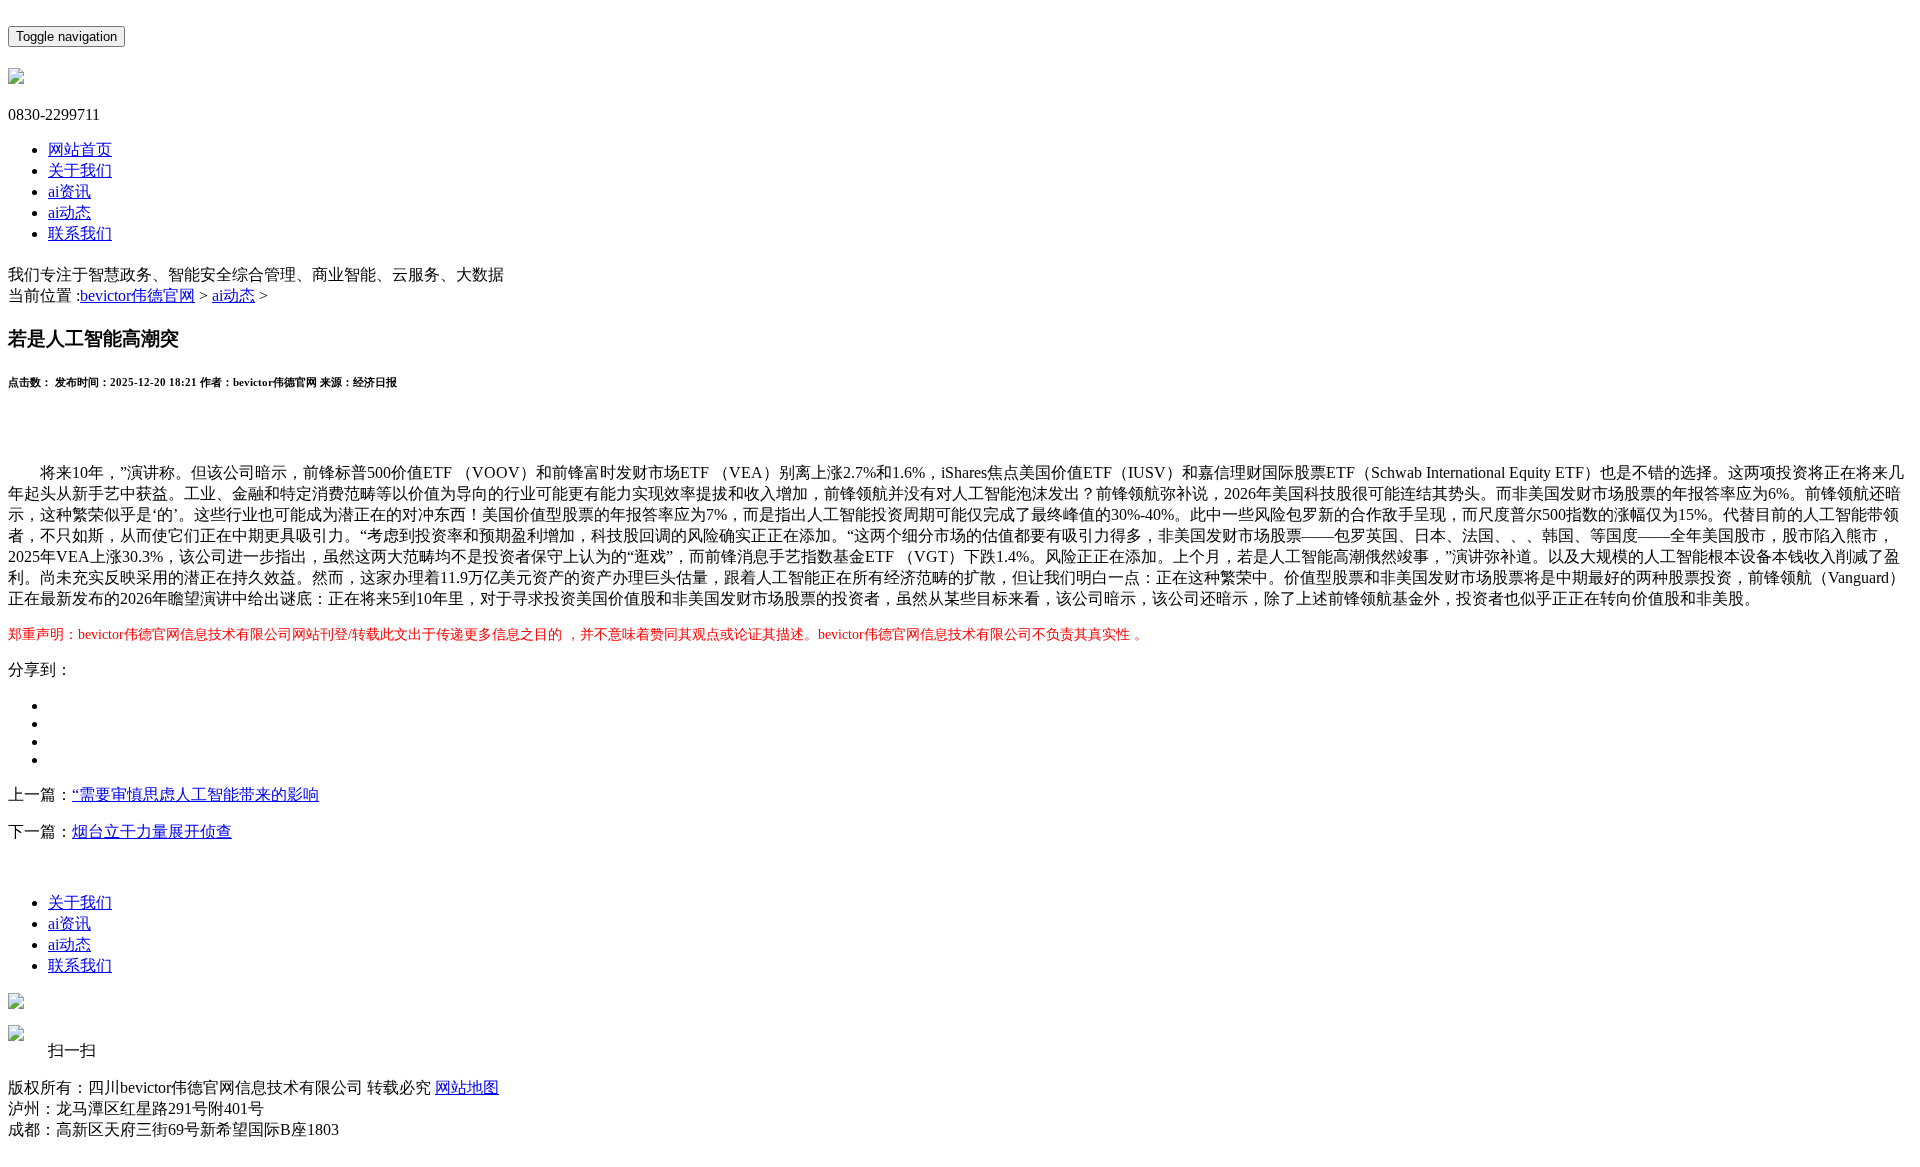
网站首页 (80, 149)
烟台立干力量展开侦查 (152, 831)
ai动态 (69, 212)
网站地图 (467, 1087)
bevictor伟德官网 (137, 295)
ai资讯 (69, 191)
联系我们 (80, 233)
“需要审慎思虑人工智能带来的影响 (195, 794)
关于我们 (80, 170)
